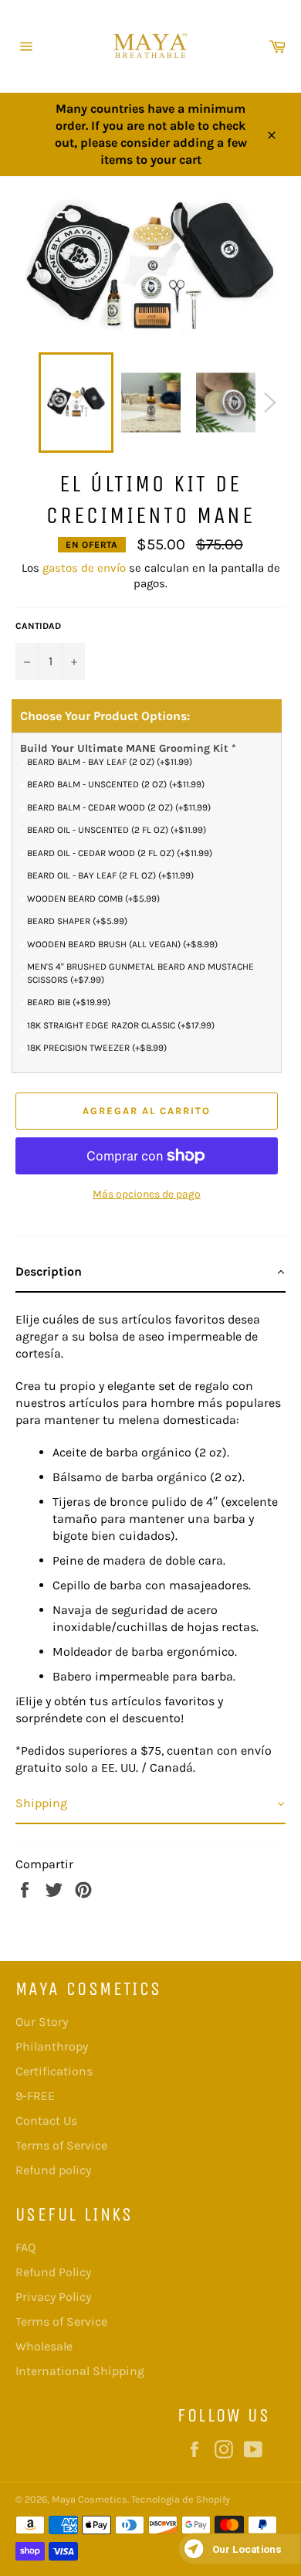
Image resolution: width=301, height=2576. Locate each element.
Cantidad (38, 626)
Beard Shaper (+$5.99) (77, 921)
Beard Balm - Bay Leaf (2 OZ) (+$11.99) (110, 762)
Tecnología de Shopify (181, 2499)
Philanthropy (52, 2046)
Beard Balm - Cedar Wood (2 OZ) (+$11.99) (119, 807)
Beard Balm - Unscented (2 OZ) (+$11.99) (116, 784)
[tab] (150, 1273)
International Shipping (80, 2371)
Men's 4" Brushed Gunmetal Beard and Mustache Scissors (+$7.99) (140, 973)
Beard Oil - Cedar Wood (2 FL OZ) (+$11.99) (120, 853)
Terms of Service (61, 2145)
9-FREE (35, 2096)
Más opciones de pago (147, 1194)
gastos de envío (84, 568)
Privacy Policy (53, 2297)
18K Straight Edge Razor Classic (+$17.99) (121, 1025)
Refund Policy (53, 2272)
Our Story (42, 2022)
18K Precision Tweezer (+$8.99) (97, 1048)
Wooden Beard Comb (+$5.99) (93, 899)
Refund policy (53, 2170)
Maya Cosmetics (90, 2499)
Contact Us (46, 2121)
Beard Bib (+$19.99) (69, 1002)
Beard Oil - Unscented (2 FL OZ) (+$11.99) (117, 830)
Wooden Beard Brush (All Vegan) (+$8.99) (122, 944)
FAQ (25, 2247)
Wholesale (44, 2346)
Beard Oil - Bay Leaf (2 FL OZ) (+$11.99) (110, 875)
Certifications (54, 2071)
